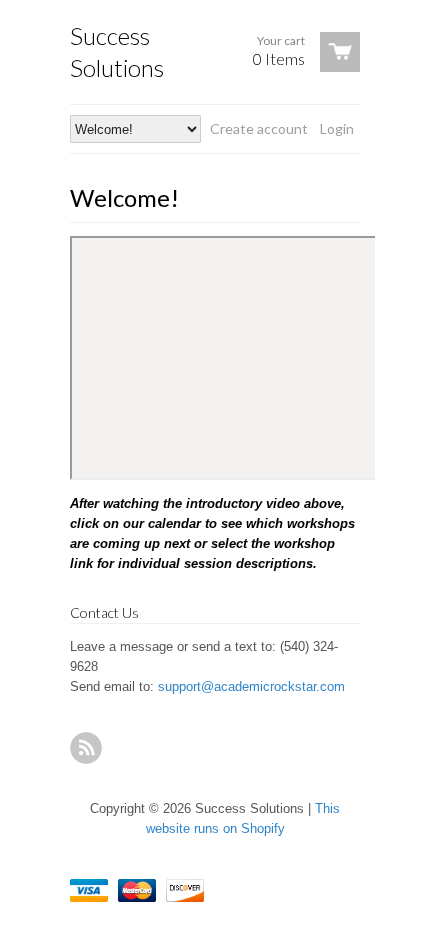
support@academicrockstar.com (251, 686)
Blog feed (86, 748)
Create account (259, 128)
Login (337, 128)
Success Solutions (117, 51)
